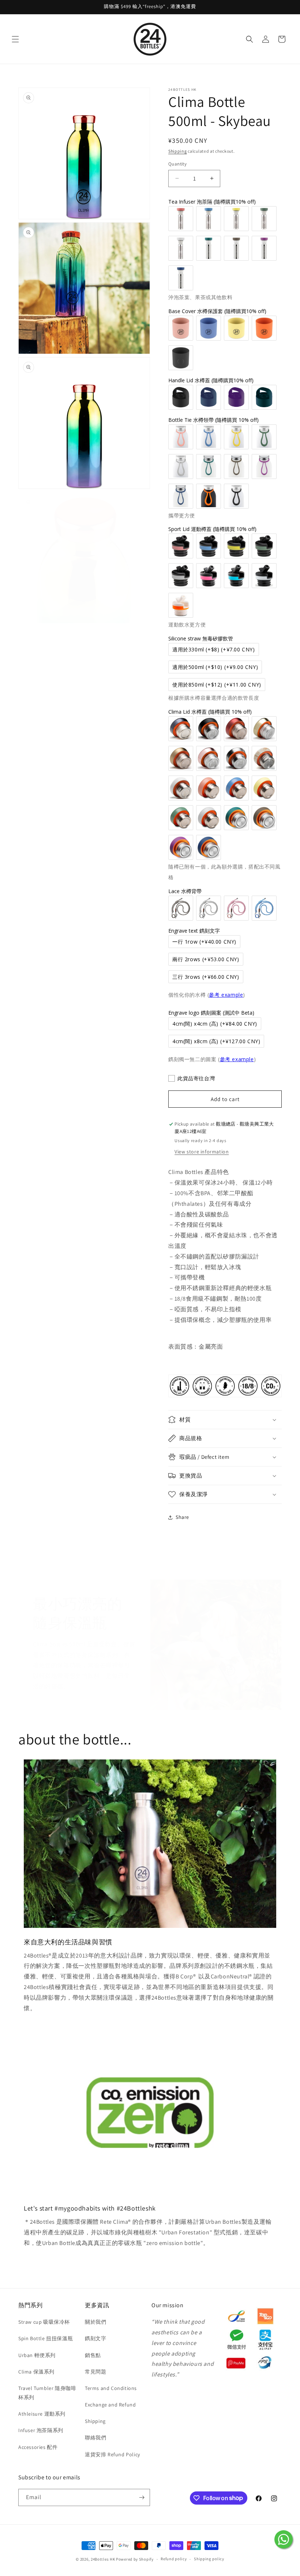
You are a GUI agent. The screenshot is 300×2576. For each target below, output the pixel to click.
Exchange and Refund (110, 2405)
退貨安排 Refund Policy (112, 2454)
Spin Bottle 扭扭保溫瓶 (46, 2338)
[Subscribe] (142, 2497)
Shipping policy (209, 2559)
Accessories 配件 (38, 2447)
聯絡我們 (95, 2438)
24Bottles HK (103, 2559)
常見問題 (95, 2372)
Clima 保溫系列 (36, 2372)
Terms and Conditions (111, 2388)
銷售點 (93, 2355)
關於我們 (95, 2322)
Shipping (178, 151)
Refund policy (174, 2559)
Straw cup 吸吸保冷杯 (44, 2322)
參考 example (226, 995)
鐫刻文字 (95, 2338)
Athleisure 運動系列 (42, 2414)
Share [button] (182, 1517)
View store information (202, 1152)
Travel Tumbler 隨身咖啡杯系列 (47, 2393)
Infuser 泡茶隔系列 (41, 2430)
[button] (15, 39)
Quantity (177, 164)
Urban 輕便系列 (37, 2355)
